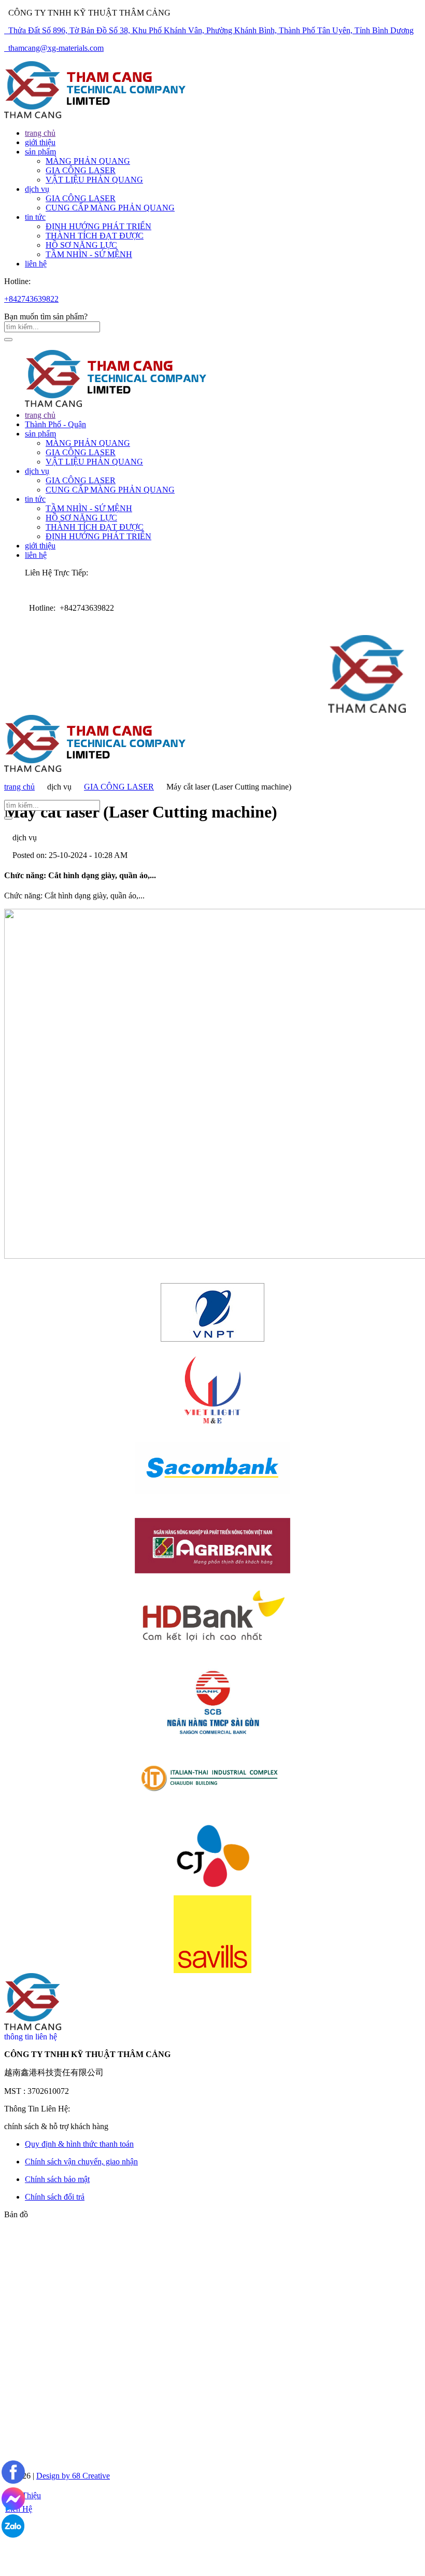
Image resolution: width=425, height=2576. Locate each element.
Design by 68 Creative (73, 2476)
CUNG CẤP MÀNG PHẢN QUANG (110, 208)
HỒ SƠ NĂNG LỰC (81, 245)
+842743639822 (31, 299)
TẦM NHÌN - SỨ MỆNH (89, 254)
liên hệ (36, 555)
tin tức (35, 499)
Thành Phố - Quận (55, 424)
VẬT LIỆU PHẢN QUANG (94, 180)
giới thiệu (40, 546)
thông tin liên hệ (31, 2037)
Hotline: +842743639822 (69, 608)
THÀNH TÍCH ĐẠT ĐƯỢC (95, 236)
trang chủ (40, 415)
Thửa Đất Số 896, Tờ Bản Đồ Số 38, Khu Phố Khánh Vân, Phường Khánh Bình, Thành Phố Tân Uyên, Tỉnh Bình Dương (209, 30)
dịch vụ (37, 471)
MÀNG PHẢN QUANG (88, 161)
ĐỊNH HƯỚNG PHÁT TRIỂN (98, 226)
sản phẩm (40, 434)
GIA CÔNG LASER (81, 170)
